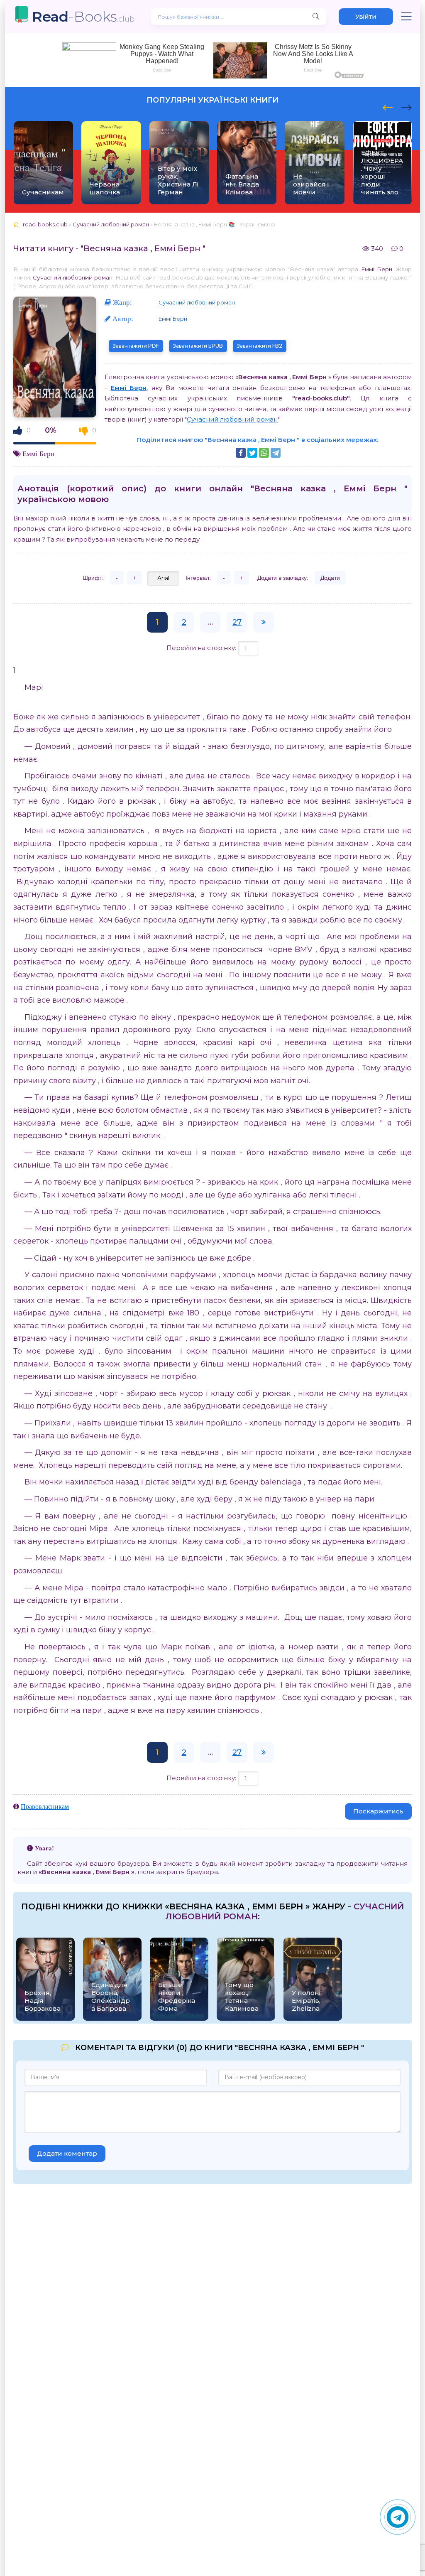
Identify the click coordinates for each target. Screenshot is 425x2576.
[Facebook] (241, 453)
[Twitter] (252, 453)
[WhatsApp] (264, 453)
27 (237, 622)
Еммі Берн (377, 269)
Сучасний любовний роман (73, 277)
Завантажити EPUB (198, 346)
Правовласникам (45, 1806)
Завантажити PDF (136, 346)
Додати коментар (67, 2153)
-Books (83, 16)
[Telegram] (276, 453)
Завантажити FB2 (260, 346)
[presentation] (388, 106)
